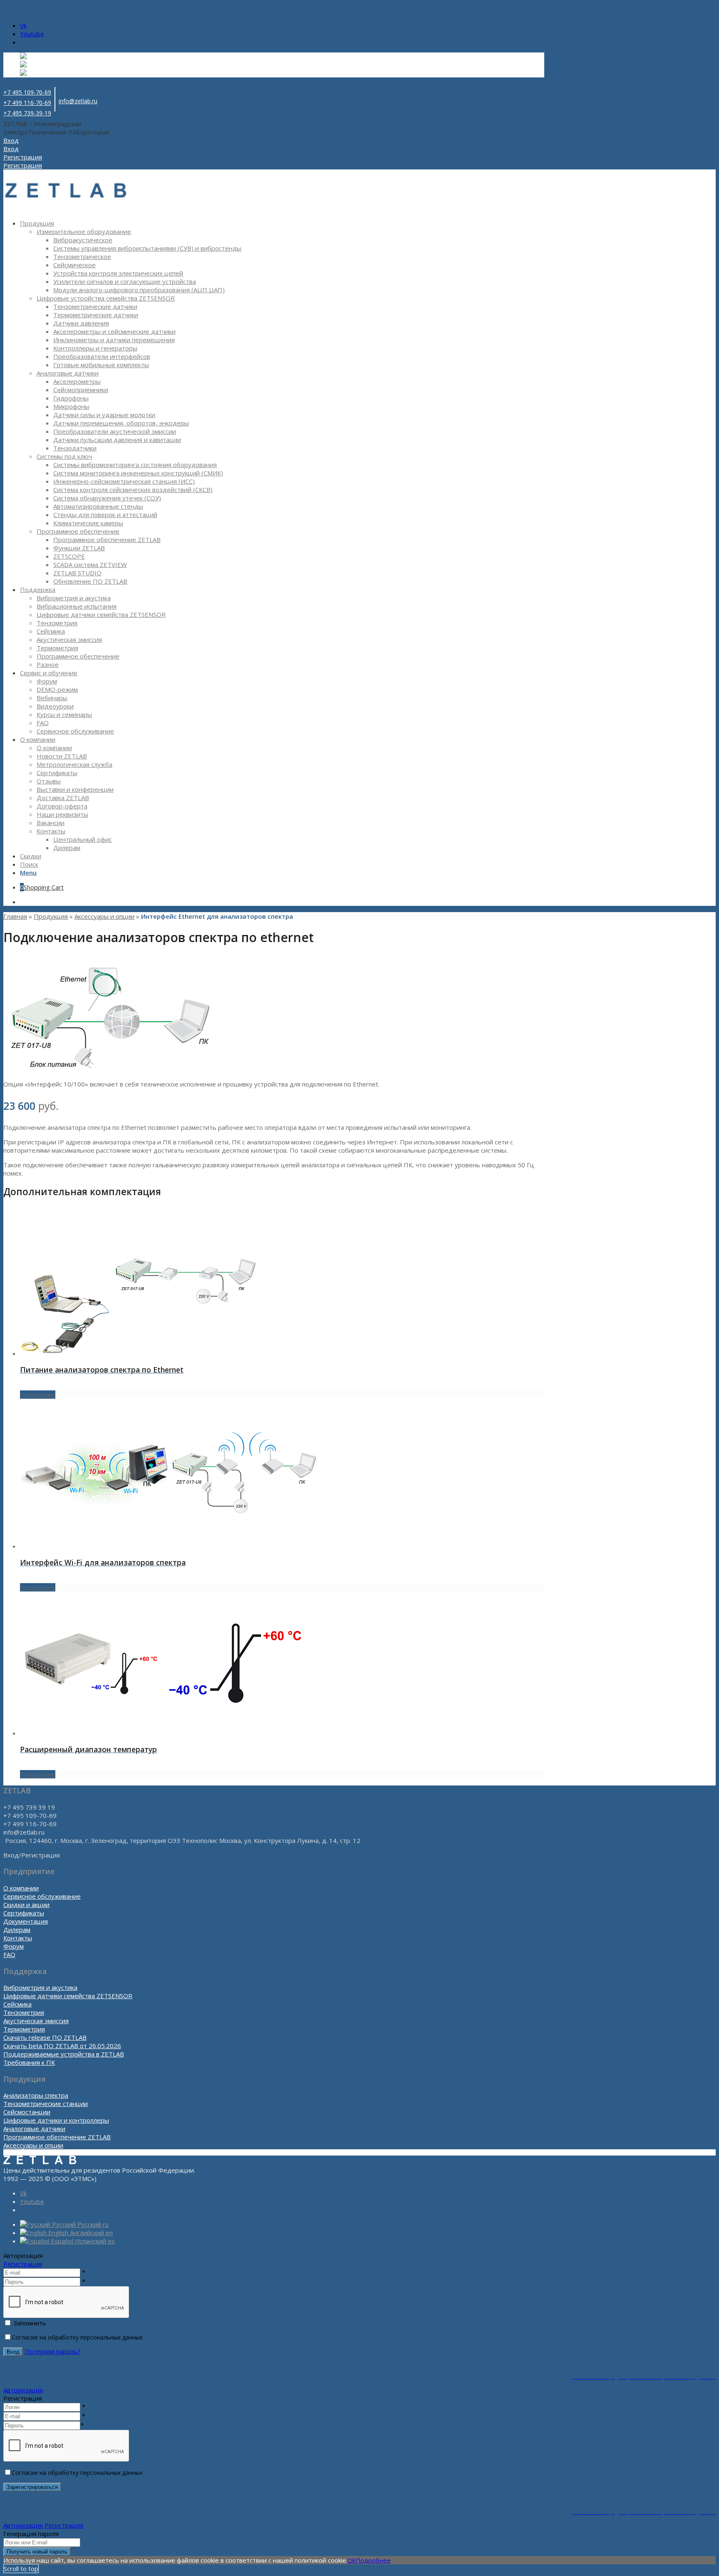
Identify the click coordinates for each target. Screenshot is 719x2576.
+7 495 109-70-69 (27, 92)
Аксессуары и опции (33, 2145)
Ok (351, 2560)
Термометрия (24, 2029)
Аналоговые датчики (68, 373)
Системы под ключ (64, 456)
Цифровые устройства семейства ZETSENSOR (106, 298)
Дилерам (17, 1930)
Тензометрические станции (46, 2104)
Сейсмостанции (27, 2112)
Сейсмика (17, 2004)
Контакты (18, 1938)
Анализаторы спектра (36, 2095)
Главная (15, 916)
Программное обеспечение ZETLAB (57, 2137)
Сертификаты (24, 1913)
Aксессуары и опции (104, 916)
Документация (26, 1921)
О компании (21, 1888)
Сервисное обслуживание (42, 1896)
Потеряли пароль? (52, 2351)
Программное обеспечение (78, 531)
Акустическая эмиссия (36, 2021)
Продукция (51, 916)
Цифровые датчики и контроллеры (56, 2120)
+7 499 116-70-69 (27, 103)
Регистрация (23, 2264)
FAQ (9, 1954)
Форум (14, 1946)
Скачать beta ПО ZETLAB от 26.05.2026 (62, 2046)
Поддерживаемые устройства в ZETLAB (64, 2054)
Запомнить (30, 2323)
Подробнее (38, 1395)
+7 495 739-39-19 (27, 113)
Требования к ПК (29, 2062)
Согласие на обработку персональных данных (77, 2337)
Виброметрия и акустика (40, 1987)
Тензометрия (24, 2012)
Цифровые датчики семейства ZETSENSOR (68, 1996)
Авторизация (23, 2390)
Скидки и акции (26, 1905)
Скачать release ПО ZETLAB (45, 2037)
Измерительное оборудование (84, 231)
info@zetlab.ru (78, 101)
